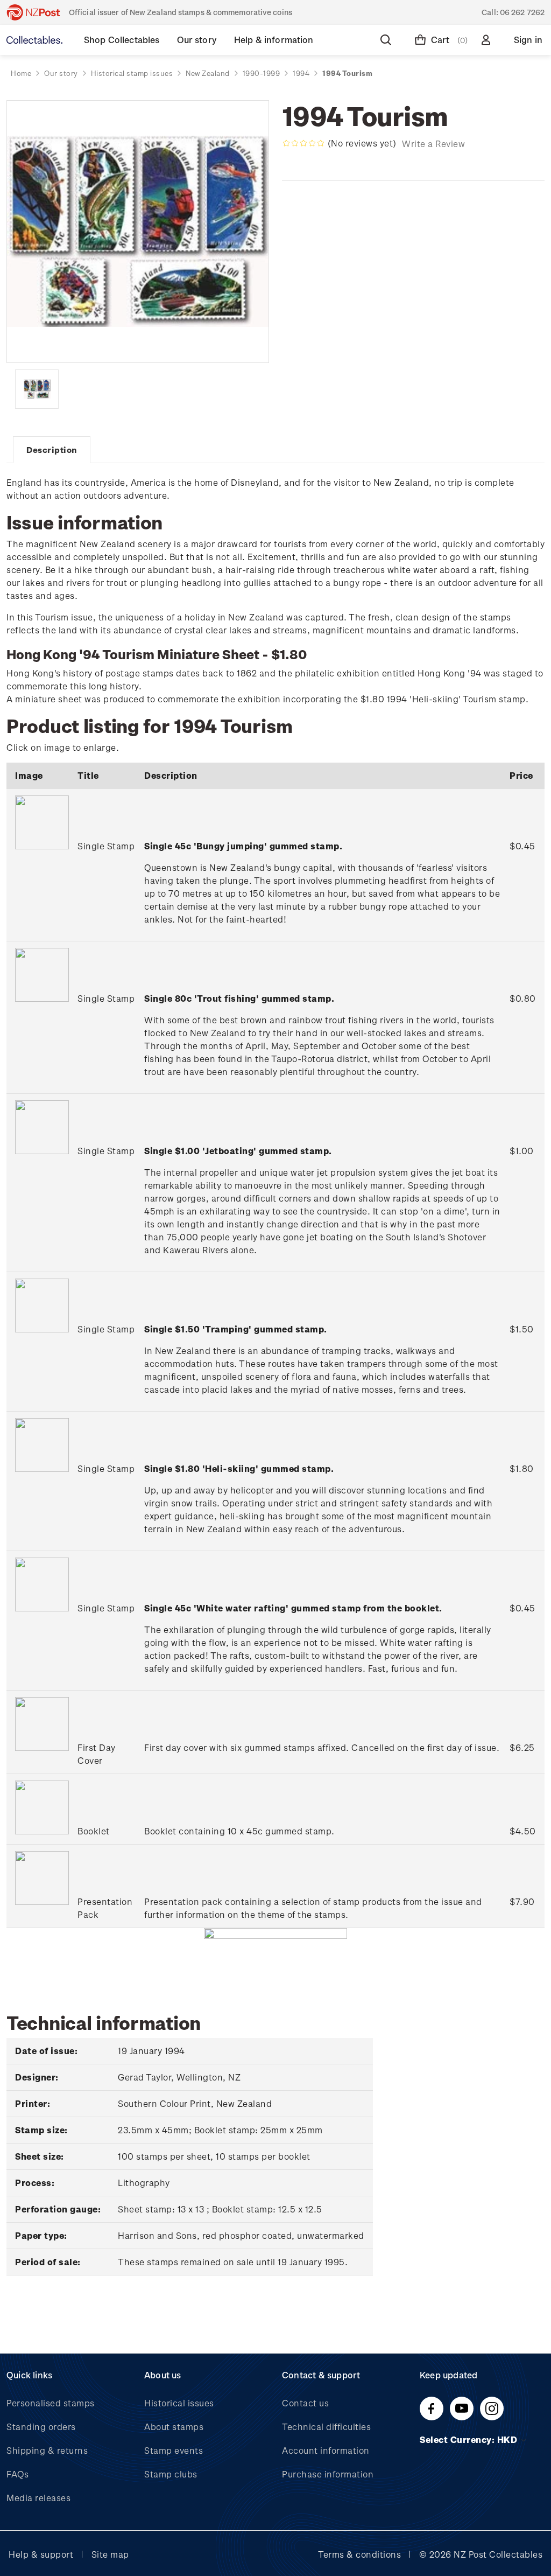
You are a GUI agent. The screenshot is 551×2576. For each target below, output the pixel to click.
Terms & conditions (359, 2554)
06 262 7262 (522, 12)
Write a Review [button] (433, 144)
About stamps (174, 2427)
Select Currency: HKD (470, 2439)
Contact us (305, 2403)
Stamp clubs (171, 2474)
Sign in (528, 40)
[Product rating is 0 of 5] (303, 143)
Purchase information (328, 2474)
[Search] (388, 40)
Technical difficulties (326, 2427)
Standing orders (41, 2427)
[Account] (488, 40)
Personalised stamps (51, 2403)
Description (52, 450)
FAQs (17, 2474)
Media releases (38, 2498)
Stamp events (174, 2450)
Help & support (41, 2554)
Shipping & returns (47, 2450)
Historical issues (179, 2403)
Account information (326, 2450)
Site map (110, 2554)
